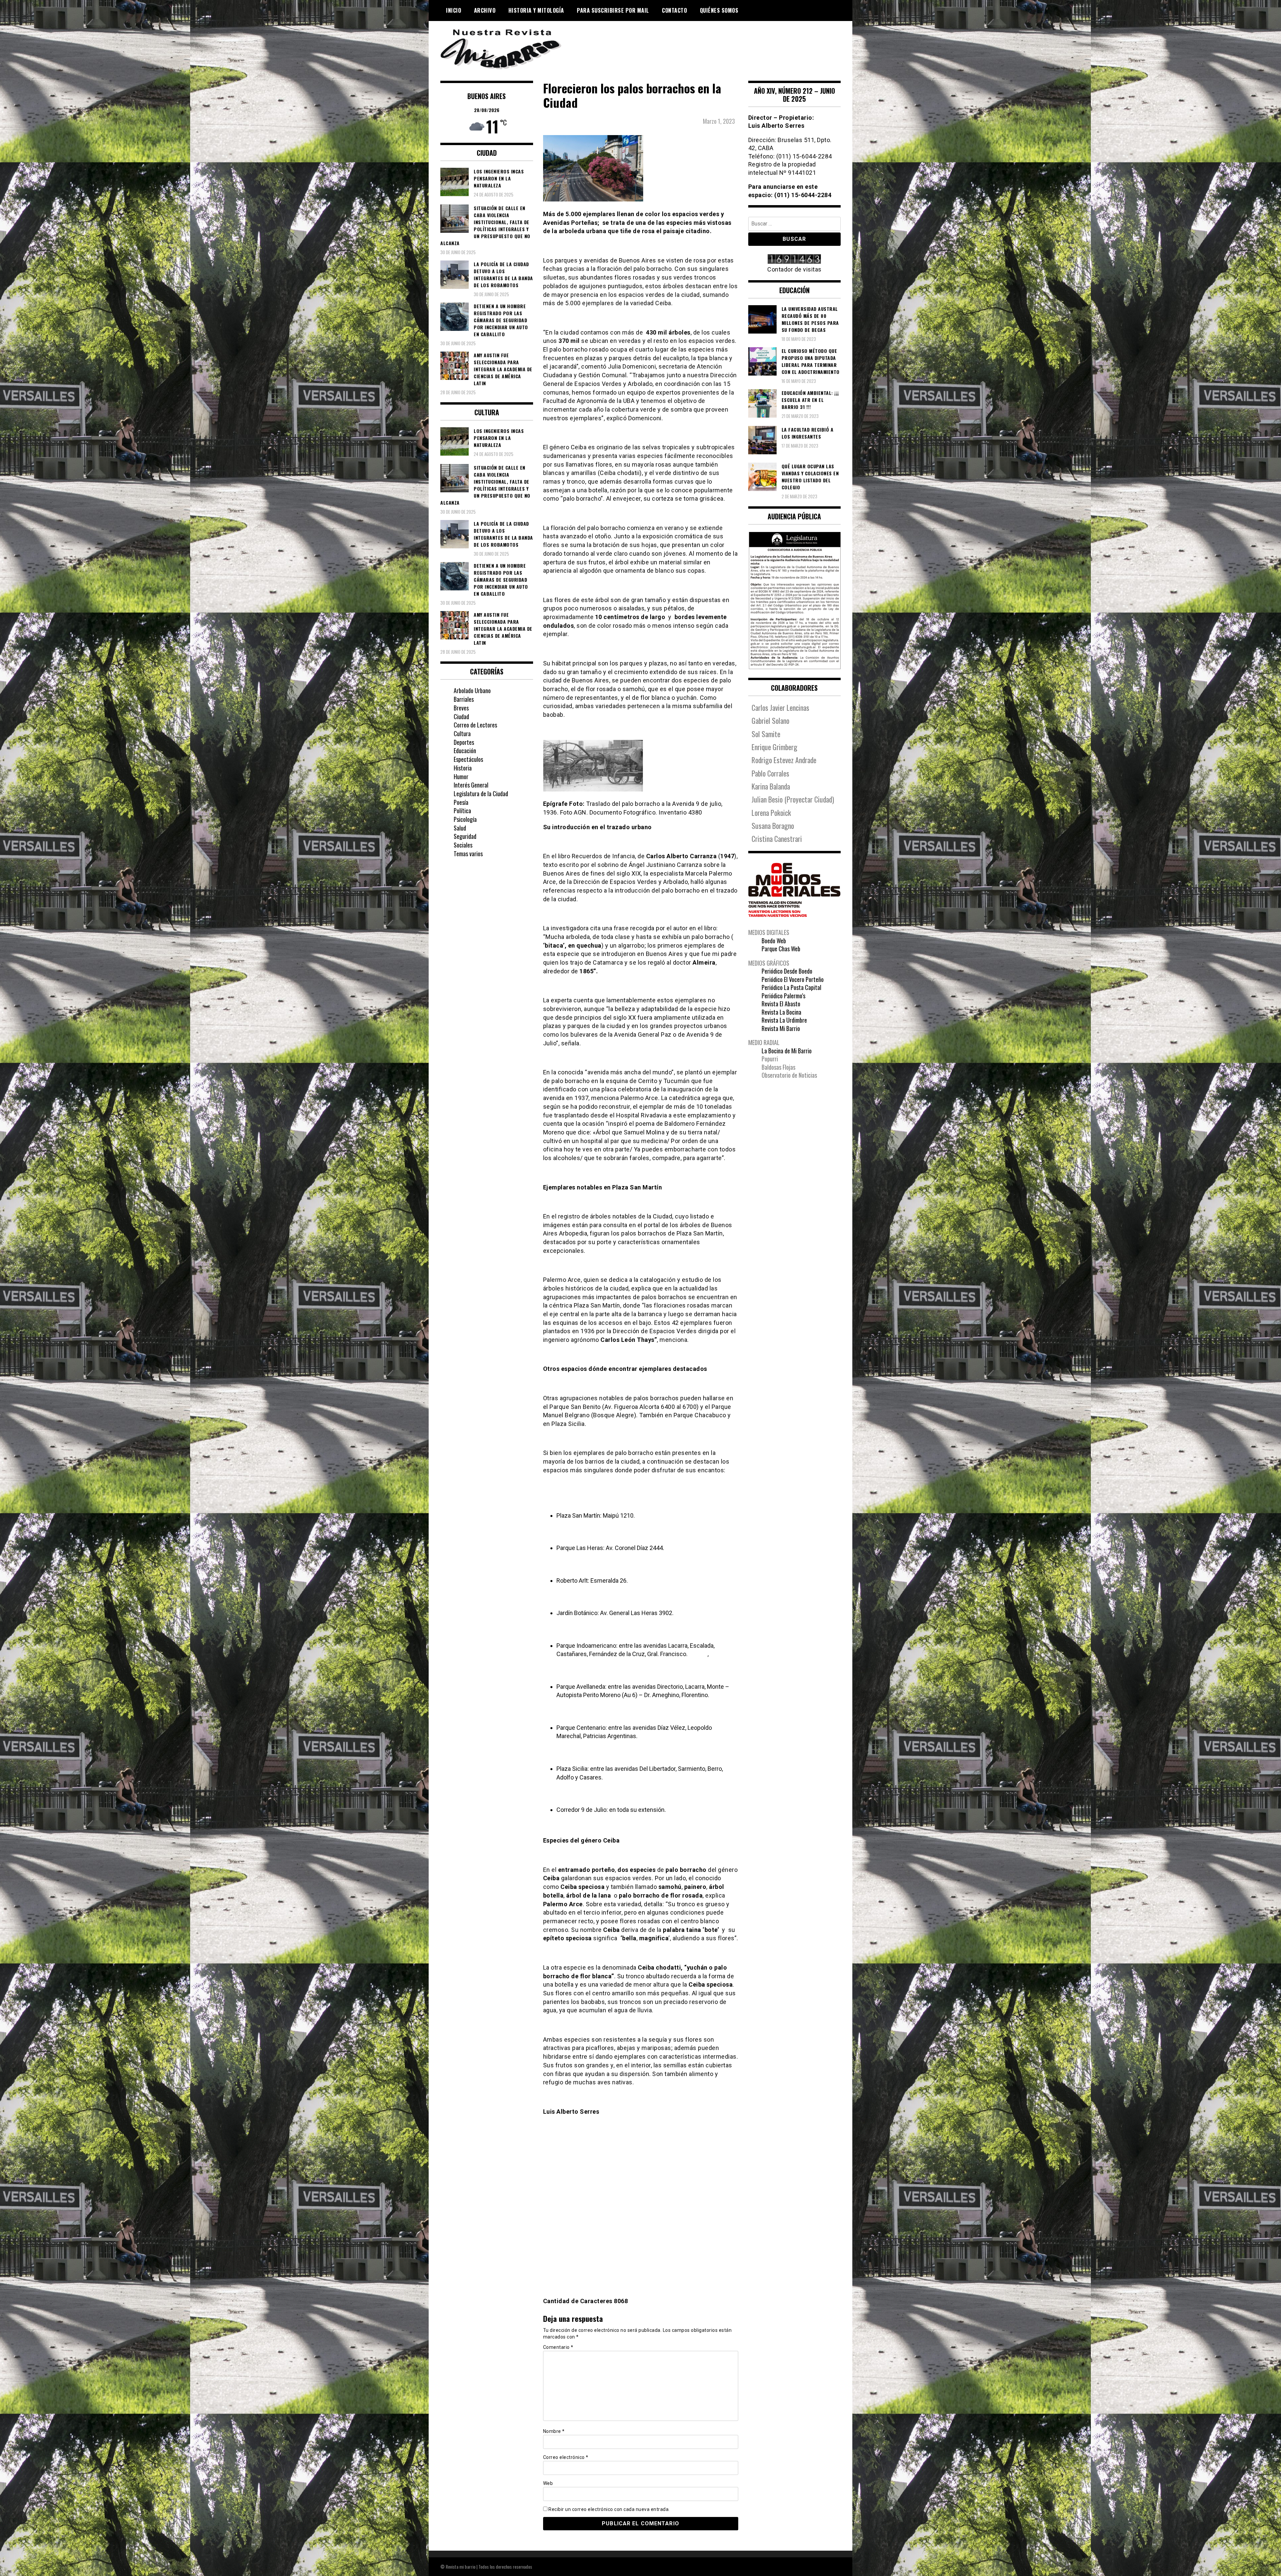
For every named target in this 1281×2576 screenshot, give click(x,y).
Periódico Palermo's (783, 996)
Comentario (558, 2347)
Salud (460, 828)
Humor (461, 777)
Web (548, 2483)
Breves (461, 708)
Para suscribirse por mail (613, 10)
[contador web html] (795, 260)
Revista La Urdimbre (784, 1020)
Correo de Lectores (475, 725)
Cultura (462, 733)
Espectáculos (468, 759)
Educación (465, 750)
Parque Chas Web (781, 949)
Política (462, 811)
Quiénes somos (719, 10)
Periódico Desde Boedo (787, 971)
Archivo (485, 10)
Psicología (465, 819)
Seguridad (465, 836)
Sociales (463, 845)
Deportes (464, 742)
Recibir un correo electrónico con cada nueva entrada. (609, 2509)
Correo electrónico (566, 2457)
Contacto (674, 10)
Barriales (464, 699)
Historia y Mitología (536, 10)
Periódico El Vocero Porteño (793, 979)
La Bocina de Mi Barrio (787, 1051)
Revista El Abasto (781, 1004)
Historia (463, 768)
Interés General (471, 785)
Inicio (454, 10)
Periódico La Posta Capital (791, 987)
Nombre (554, 2431)
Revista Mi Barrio (781, 1028)
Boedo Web (774, 941)
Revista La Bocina (781, 1012)
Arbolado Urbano (472, 690)
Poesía (461, 802)
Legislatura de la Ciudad (481, 794)
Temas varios (468, 854)
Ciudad (461, 716)
